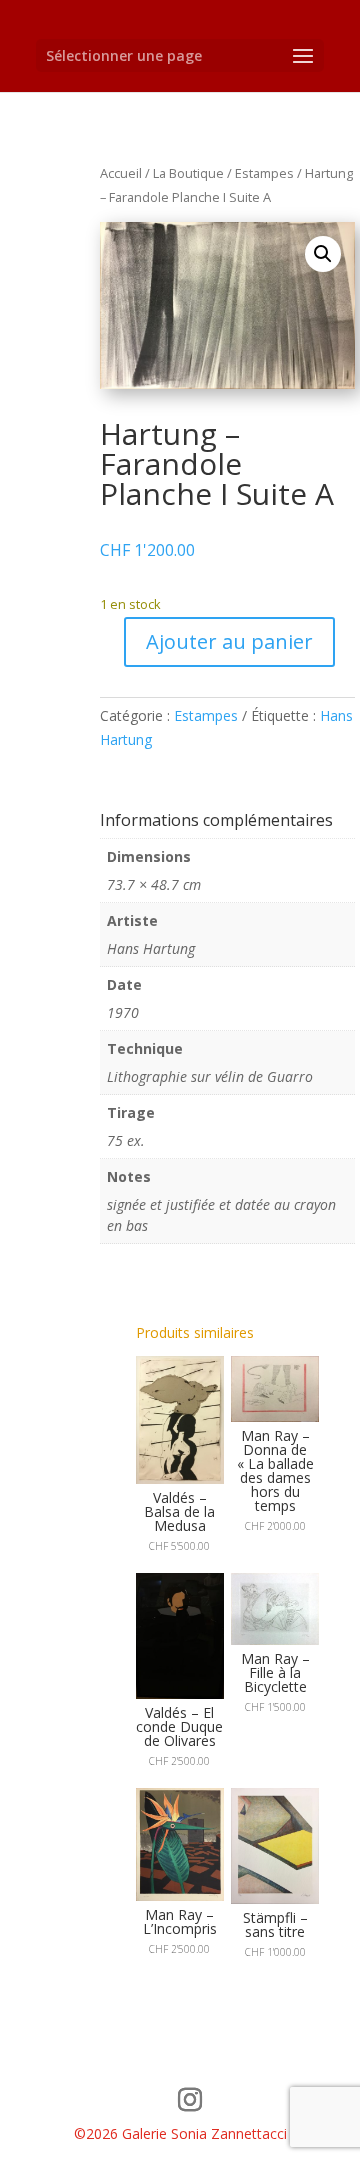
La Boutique (188, 173)
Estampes (264, 173)
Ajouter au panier (229, 641)
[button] (323, 254)
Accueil (121, 173)
